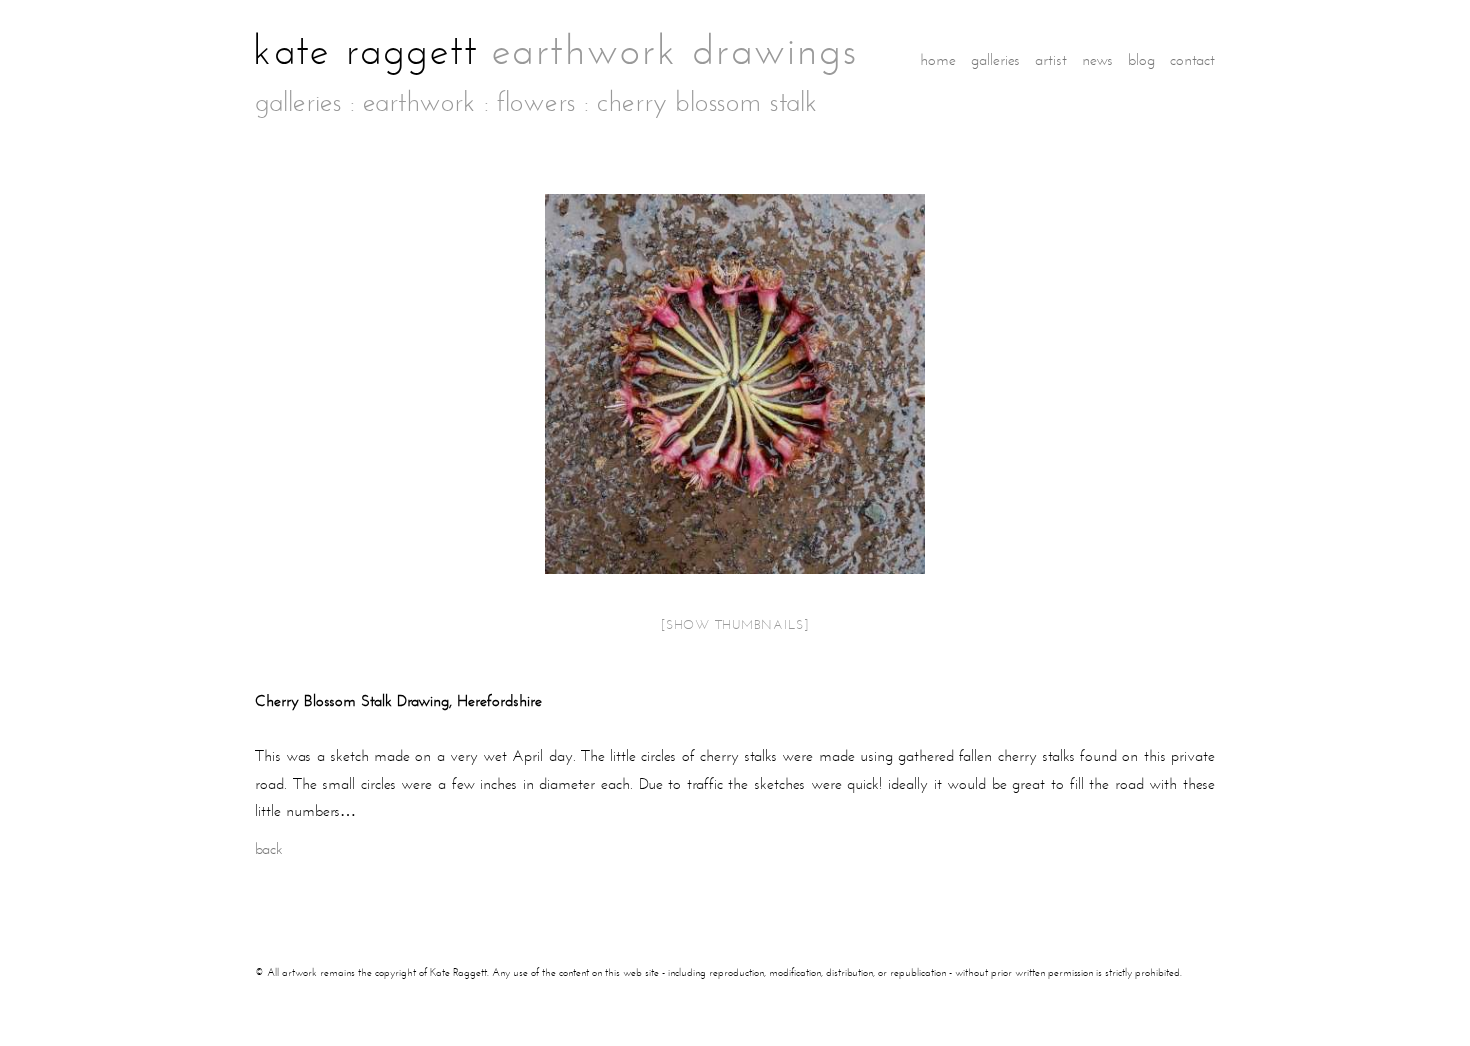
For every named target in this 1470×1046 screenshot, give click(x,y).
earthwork (419, 102)
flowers (536, 102)
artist (1051, 59)
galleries (995, 59)
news (1097, 59)
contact (1192, 59)
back (269, 848)
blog (1141, 59)
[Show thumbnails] (735, 625)
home (938, 59)
